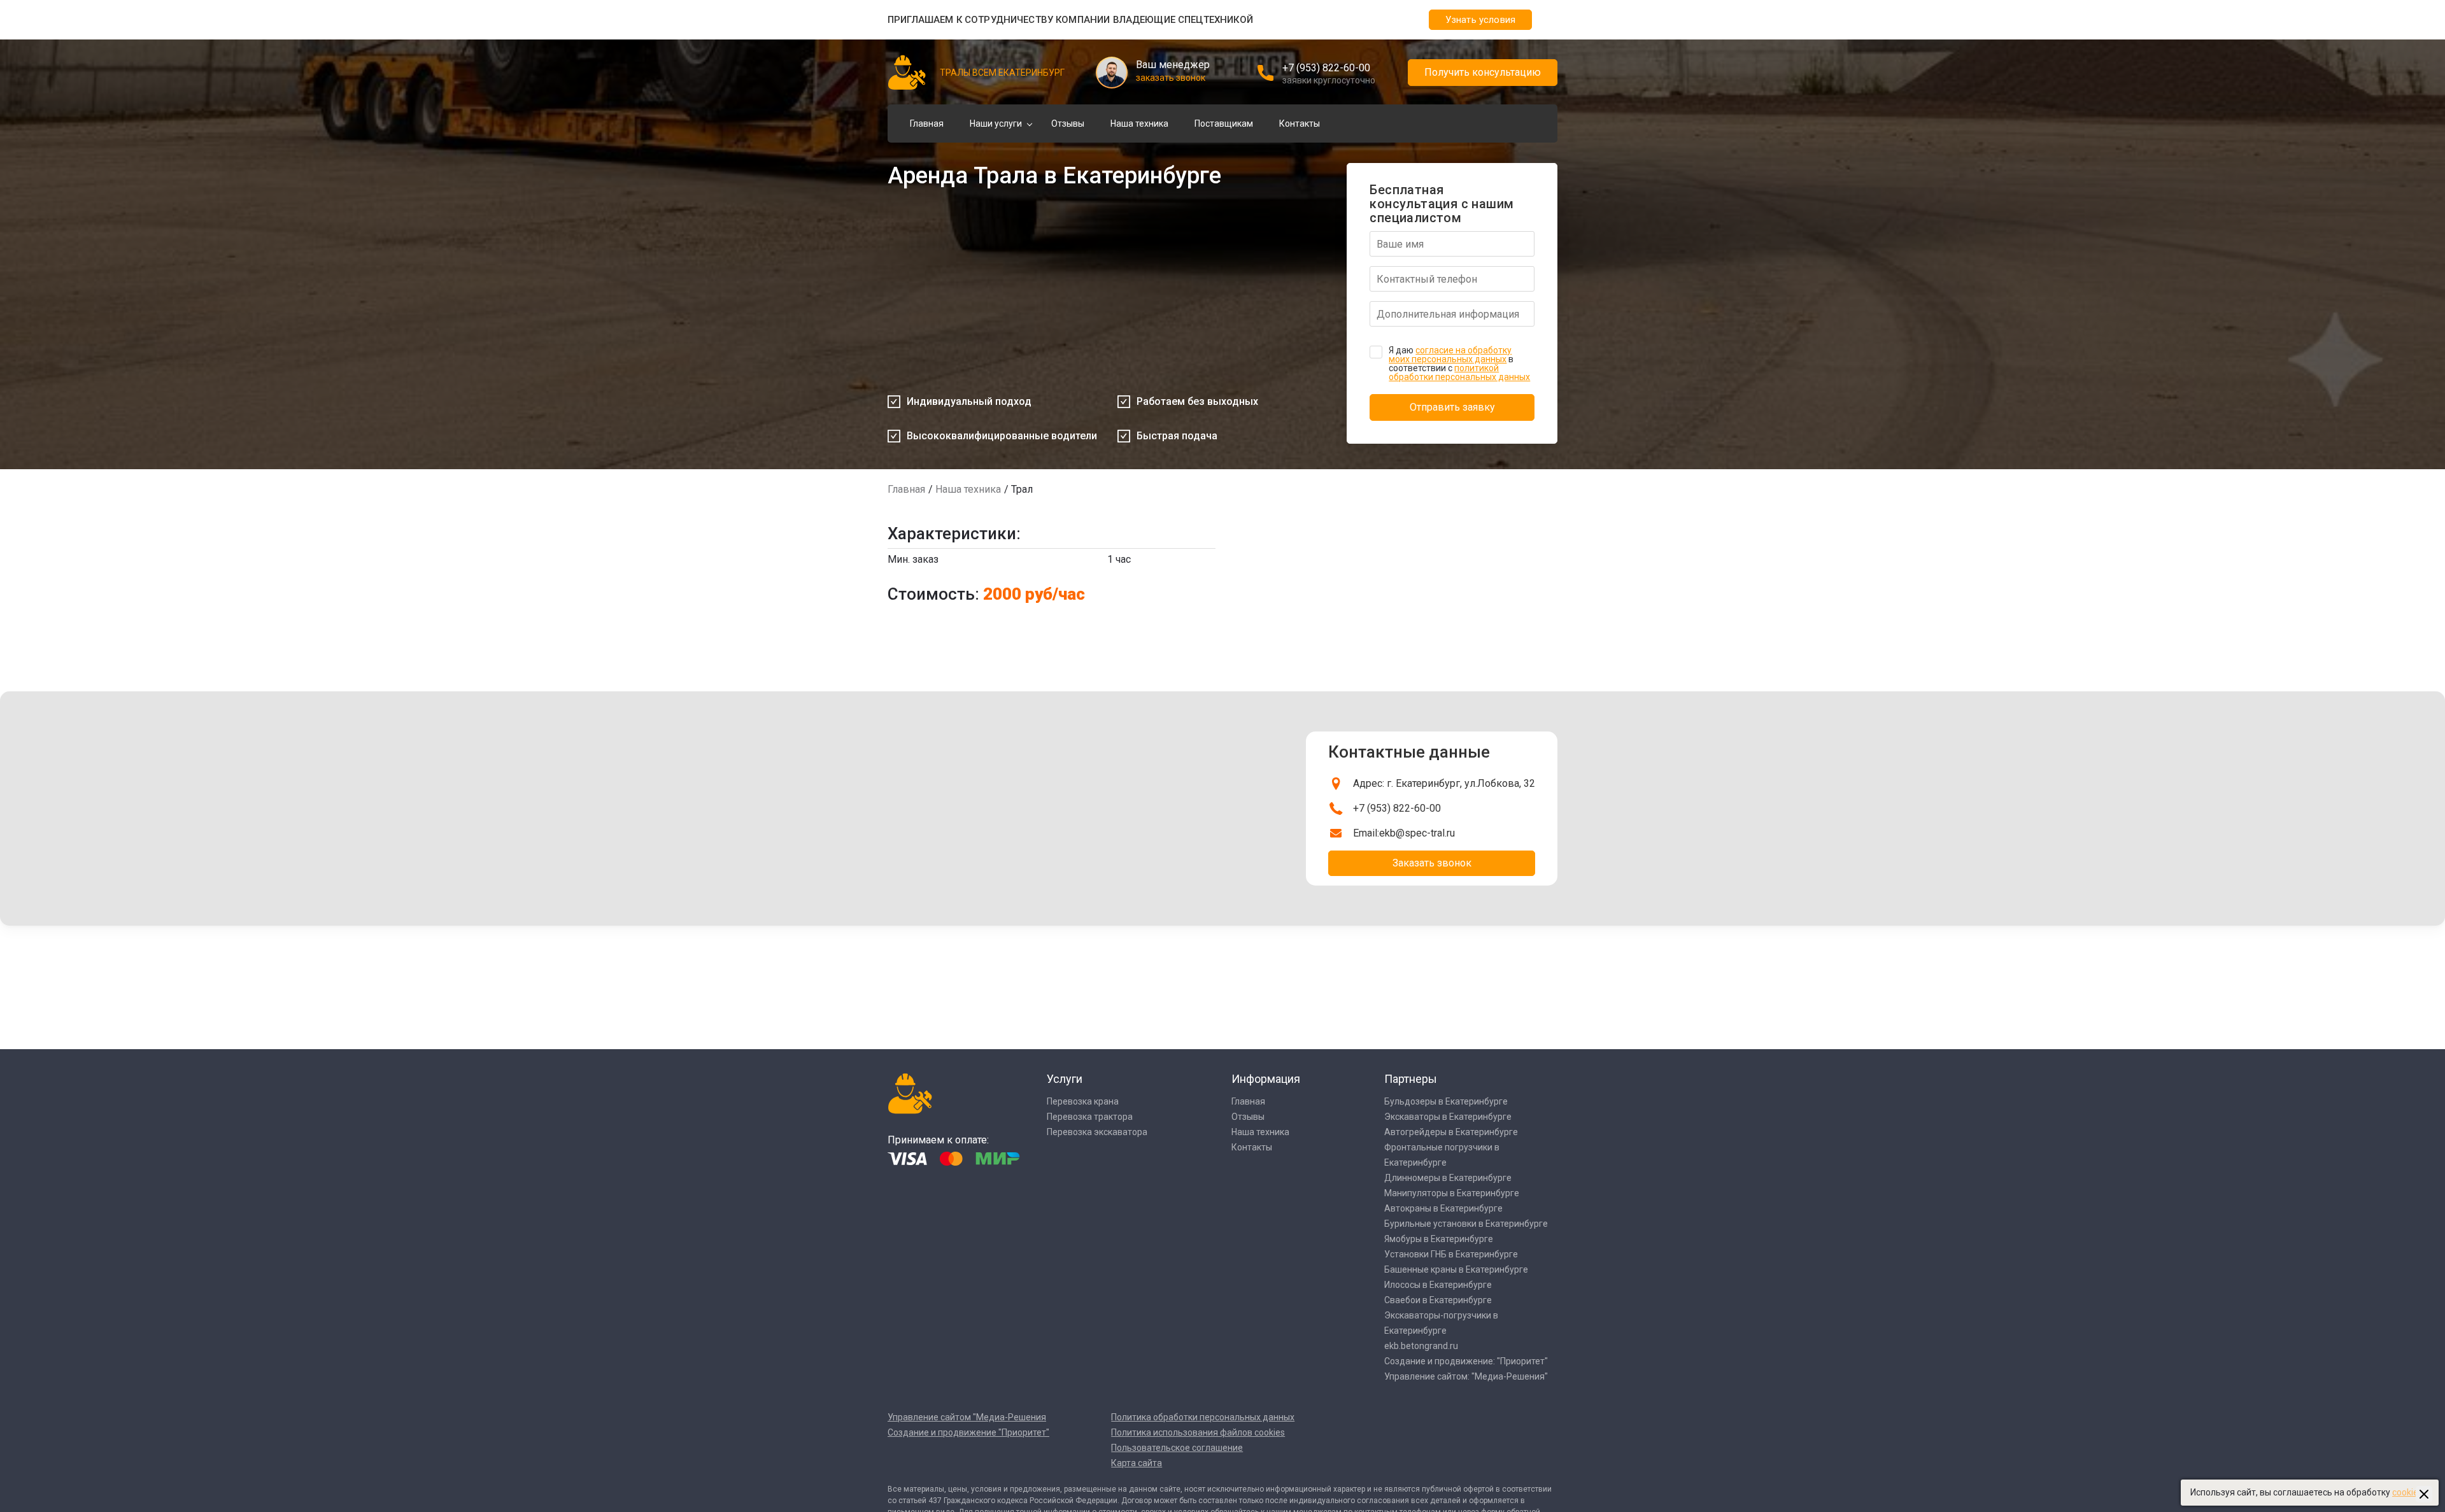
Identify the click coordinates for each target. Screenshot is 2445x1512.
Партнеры (1411, 1079)
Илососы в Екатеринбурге (1438, 1285)
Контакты (1300, 124)
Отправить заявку (1452, 407)
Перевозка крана (1083, 1101)
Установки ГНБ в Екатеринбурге (1451, 1254)
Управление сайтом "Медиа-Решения (967, 1417)
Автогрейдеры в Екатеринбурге (1451, 1132)
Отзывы (1068, 124)
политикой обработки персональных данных (1459, 372)
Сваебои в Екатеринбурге (1438, 1300)
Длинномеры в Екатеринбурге (1448, 1178)
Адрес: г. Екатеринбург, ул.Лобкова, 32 (1444, 783)
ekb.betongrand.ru (1421, 1346)
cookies (2407, 1492)
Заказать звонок (1432, 863)
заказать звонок (1171, 78)
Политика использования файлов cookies (1198, 1432)
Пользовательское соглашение (1177, 1448)
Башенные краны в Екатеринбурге (1456, 1269)
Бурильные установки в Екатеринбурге (1466, 1224)
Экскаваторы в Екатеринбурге (1448, 1117)
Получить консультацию (1483, 72)
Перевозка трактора (1090, 1117)
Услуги (1065, 1079)
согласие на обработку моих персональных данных (1450, 355)
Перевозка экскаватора (1097, 1132)
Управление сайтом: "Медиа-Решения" (1466, 1376)
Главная (927, 124)
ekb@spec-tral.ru (1417, 833)
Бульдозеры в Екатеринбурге (1446, 1101)
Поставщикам (1224, 124)
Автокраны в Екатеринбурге (1443, 1208)
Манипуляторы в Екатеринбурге (1452, 1193)
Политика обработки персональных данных (1203, 1417)
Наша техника (1139, 124)
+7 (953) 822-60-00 (1326, 68)
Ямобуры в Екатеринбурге (1439, 1239)
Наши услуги (996, 124)
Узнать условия (1480, 20)
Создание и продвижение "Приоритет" (968, 1432)
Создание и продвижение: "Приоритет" (1466, 1361)
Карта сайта (1137, 1463)
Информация (1266, 1079)
